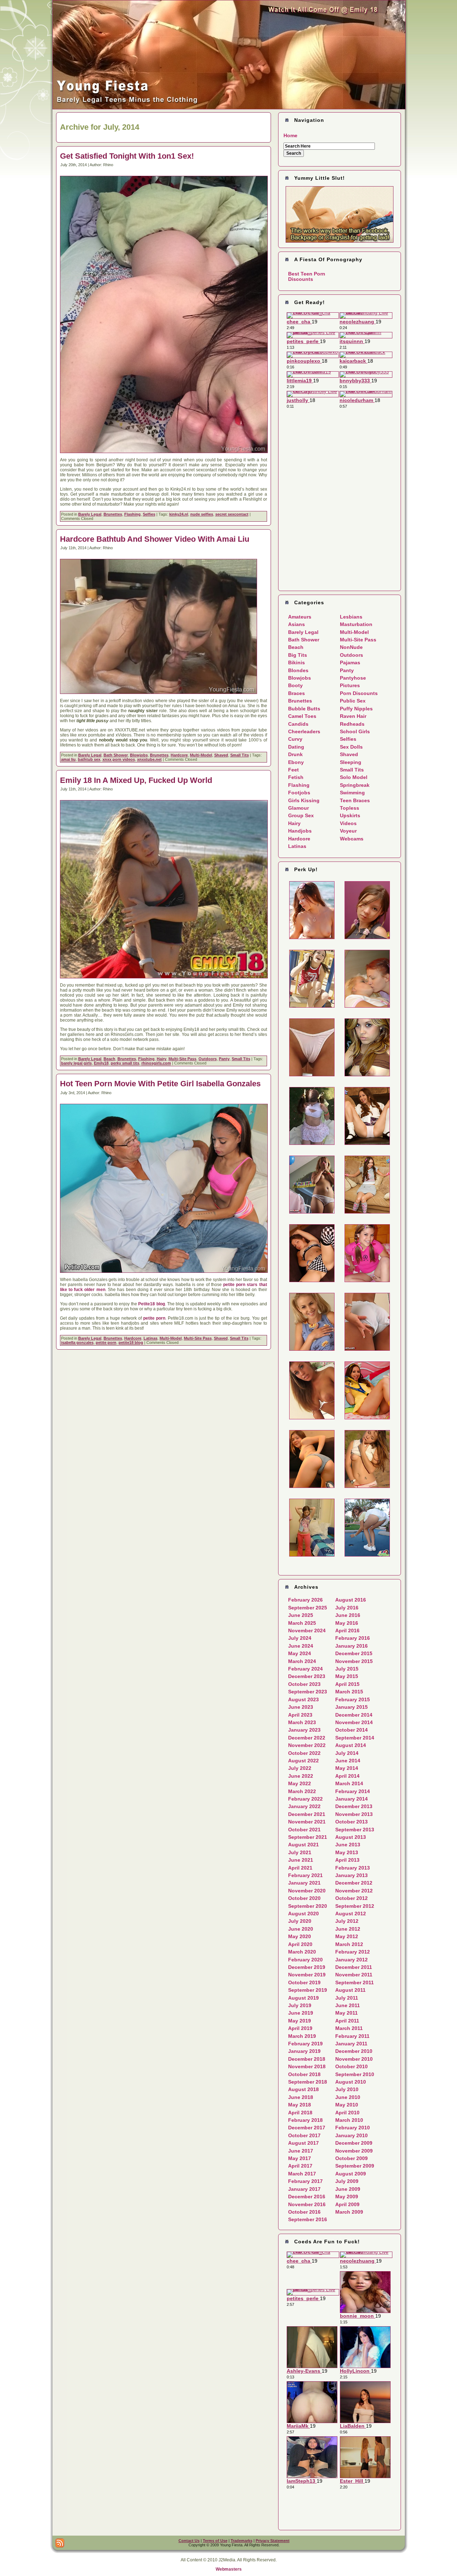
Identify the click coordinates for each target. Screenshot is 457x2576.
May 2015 (347, 1676)
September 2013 (355, 1830)
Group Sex (301, 815)
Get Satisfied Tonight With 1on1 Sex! (127, 156)
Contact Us (189, 2541)
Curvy (295, 739)
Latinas (150, 1338)
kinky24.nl (179, 514)
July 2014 (347, 1753)
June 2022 (301, 1776)
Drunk (295, 754)
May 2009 (347, 2197)
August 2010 (351, 2082)
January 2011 (351, 2044)
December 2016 (307, 2197)
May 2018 (300, 2105)
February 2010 (353, 2128)
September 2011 (355, 1982)
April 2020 (300, 1944)
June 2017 (301, 2151)
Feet (293, 770)
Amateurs (300, 617)
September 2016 (308, 2219)
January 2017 (304, 2189)
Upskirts (350, 815)
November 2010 (354, 2059)
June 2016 (348, 1615)
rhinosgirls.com (156, 1063)
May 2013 (347, 1852)
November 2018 (307, 2066)
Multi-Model (201, 755)
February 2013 (353, 1868)
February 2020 (305, 1960)
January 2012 (351, 1960)
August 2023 (303, 1699)
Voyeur (348, 831)
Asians (297, 624)
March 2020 (302, 1952)
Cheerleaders (304, 731)
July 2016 (347, 1608)
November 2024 (307, 1631)
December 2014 (354, 1715)
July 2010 (347, 2089)
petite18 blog (131, 1342)
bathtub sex (89, 759)
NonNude (351, 647)
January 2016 (351, 1646)
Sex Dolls (351, 747)
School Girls (355, 731)
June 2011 (348, 2005)
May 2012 (347, 1936)
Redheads (352, 724)
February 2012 (353, 1952)
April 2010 (347, 2113)
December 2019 (307, 1967)
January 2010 (351, 2135)
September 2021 (308, 1837)
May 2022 (300, 1783)
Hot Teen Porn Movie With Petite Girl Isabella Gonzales (160, 1084)
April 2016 (347, 1631)
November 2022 (307, 1745)
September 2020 (308, 1906)
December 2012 (354, 1883)
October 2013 (351, 1822)
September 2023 (308, 1692)
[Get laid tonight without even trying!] (340, 214)
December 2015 (354, 1653)
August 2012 (351, 1914)
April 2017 (300, 2166)
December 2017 (307, 2128)
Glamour (298, 808)
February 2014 (353, 1791)
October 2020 (304, 1898)
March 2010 (349, 2120)
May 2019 (300, 2021)
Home (290, 135)
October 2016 (304, 2212)
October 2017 (304, 2135)
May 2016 (347, 1623)
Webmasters (229, 2569)
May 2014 (347, 1768)
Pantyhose (353, 678)
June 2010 (348, 2097)
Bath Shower (116, 755)
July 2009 (347, 2181)
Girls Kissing (304, 800)
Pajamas (350, 662)
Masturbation (356, 624)
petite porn (154, 1318)
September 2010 (355, 2074)
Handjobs (300, 831)
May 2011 (346, 2013)
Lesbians (351, 617)
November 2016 (307, 2204)
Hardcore (179, 755)
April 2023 (300, 1715)
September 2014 (355, 1738)
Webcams (352, 839)
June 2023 (301, 1707)
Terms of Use (215, 2541)
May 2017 (300, 2158)
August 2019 (303, 1998)
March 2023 (302, 1722)
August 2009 (351, 2174)
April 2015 (347, 1684)
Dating (296, 747)
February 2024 (305, 1669)
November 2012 (354, 1891)
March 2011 (349, 2028)
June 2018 (301, 2097)
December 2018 (307, 2059)
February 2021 (305, 1875)
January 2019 (304, 2051)
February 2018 (305, 2120)
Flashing (132, 514)
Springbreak (355, 785)
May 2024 (300, 1653)
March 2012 (349, 1944)
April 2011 (347, 2021)
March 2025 (302, 1623)
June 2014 (348, 1761)
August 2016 (351, 1600)
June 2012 (348, 1929)
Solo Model (354, 777)
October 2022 (304, 1753)
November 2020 (307, 1891)
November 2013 (354, 1814)
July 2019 (300, 2005)
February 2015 (353, 1699)
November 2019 (307, 1975)
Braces (297, 693)
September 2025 (308, 1608)
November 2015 (354, 1661)
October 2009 (351, 2158)
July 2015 (347, 1669)
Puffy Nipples (356, 709)
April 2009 (347, 2204)
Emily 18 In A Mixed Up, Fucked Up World (136, 780)
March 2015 (349, 1692)
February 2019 (305, 2044)
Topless (350, 808)
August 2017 (303, 2143)
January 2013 (351, 1875)
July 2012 (347, 1921)
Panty (224, 1059)
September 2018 (308, 2082)
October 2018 (304, 2074)
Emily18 (101, 1063)
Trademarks (242, 2541)
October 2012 (351, 1898)
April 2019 (300, 2028)
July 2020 (300, 1921)
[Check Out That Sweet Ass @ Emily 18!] (229, 108)
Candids (298, 724)
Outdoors (208, 1059)
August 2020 (303, 1914)
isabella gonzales (77, 1342)
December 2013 (354, 1806)
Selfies (149, 514)
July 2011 (347, 1998)
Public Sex (353, 701)
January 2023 (304, 1730)
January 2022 (304, 1806)
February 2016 (353, 1638)
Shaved (221, 755)
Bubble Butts (304, 709)
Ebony (296, 762)
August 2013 (351, 1837)
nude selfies (202, 514)
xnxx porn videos (119, 759)
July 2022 (300, 1768)
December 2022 (307, 1738)
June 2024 (301, 1646)
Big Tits (298, 655)
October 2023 (304, 1684)
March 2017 (302, 2174)
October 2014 (351, 1730)
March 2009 (349, 2212)
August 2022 (303, 1761)
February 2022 (305, 1799)
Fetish (296, 777)
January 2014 (351, 1799)
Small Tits (240, 755)
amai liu (68, 759)
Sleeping (351, 762)
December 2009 (354, 2143)
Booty (295, 685)
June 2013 (348, 1845)
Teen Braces (355, 800)
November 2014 (354, 1722)
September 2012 (355, 1906)
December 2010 (354, 2051)
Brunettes (113, 514)
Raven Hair (353, 716)
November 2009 (354, 2151)
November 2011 (354, 1975)
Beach (109, 1059)
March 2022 (302, 1791)
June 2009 (348, 2189)
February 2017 (305, 2181)
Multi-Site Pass (182, 1059)
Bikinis (297, 662)
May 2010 (347, 2105)
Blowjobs (139, 755)
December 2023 (307, 1676)
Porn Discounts (359, 693)
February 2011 (352, 2036)
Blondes (298, 670)
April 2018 (300, 2113)
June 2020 (301, 1929)
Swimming (352, 793)
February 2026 (305, 1600)
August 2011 (350, 1990)
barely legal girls (76, 1063)
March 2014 (349, 1783)
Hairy (162, 1059)
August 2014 (351, 1745)
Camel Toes (302, 716)
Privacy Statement (273, 2541)
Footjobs (299, 793)
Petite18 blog (151, 1304)
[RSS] (60, 2543)
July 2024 (300, 1638)
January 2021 (304, 1883)
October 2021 (304, 1830)
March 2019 (302, 2036)
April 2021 (300, 1868)
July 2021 (300, 1852)
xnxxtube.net (149, 759)
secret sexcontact (232, 514)
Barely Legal (90, 514)
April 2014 (347, 1776)
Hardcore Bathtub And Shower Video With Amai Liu (155, 539)
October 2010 (351, 2066)
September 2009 (355, 2166)
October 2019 (304, 1982)
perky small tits (125, 1063)
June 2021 (301, 1860)
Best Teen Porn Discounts (307, 276)
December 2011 (354, 1967)
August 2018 (303, 2089)
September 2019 (308, 1990)
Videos (348, 823)
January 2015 (351, 1707)
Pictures (350, 685)
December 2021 (307, 1814)
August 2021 (303, 1845)
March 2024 (302, 1661)
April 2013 (347, 1860)
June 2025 (301, 1615)
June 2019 (301, 2013)
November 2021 (307, 1822)
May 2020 (300, 1936)
